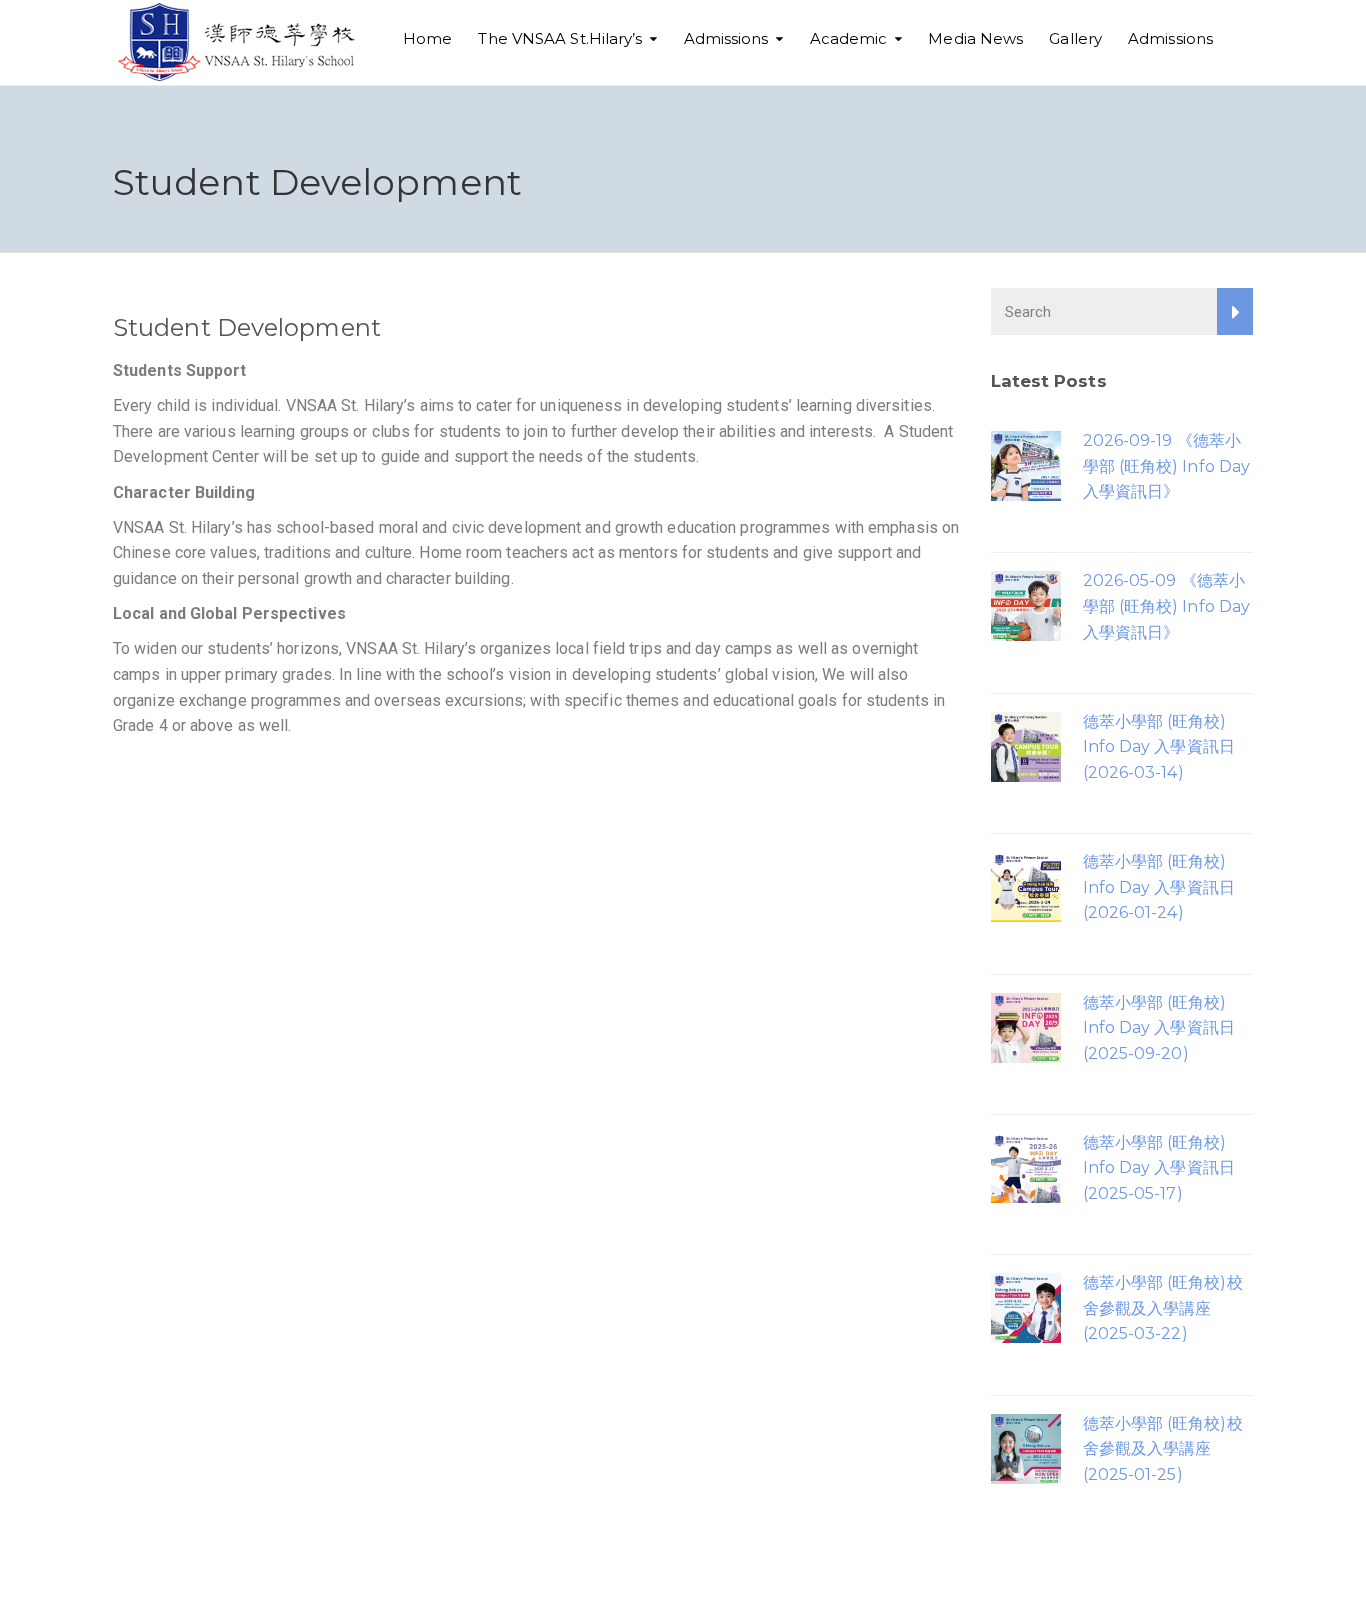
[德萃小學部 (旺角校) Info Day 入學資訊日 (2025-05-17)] (1026, 1166)
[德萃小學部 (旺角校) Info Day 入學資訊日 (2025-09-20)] (1026, 1026)
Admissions (726, 38)
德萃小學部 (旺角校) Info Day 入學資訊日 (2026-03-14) (1159, 747)
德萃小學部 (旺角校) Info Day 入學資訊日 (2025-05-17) (1159, 1168)
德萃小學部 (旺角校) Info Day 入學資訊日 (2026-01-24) (1159, 887)
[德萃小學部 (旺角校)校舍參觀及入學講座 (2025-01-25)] (1026, 1447)
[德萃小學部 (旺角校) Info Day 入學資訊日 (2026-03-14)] (1026, 745)
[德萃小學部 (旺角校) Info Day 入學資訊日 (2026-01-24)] (1026, 885)
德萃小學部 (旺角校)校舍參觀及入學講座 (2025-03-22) (1163, 1308)
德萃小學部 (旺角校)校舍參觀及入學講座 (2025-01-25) (1163, 1449)
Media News (975, 38)
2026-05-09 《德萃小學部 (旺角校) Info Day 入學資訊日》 (1167, 606)
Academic (849, 38)
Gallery (1075, 38)
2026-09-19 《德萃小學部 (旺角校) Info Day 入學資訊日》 (1167, 466)
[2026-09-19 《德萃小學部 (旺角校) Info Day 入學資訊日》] (1026, 464)
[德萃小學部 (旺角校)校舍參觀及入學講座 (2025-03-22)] (1026, 1306)
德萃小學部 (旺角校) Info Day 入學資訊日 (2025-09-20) (1159, 1028)
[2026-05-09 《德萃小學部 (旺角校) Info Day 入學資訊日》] (1026, 604)
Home (427, 38)
